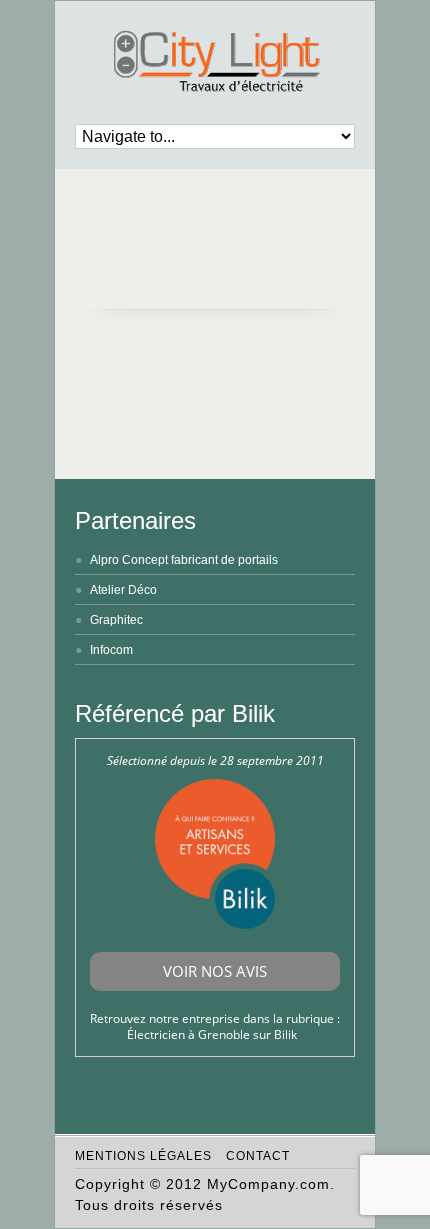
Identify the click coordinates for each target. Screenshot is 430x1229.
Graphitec (116, 620)
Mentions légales (143, 1156)
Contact (258, 1156)
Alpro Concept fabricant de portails (184, 560)
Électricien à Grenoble (188, 1034)
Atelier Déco (123, 590)
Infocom (111, 650)
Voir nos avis (215, 971)
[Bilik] (215, 924)
